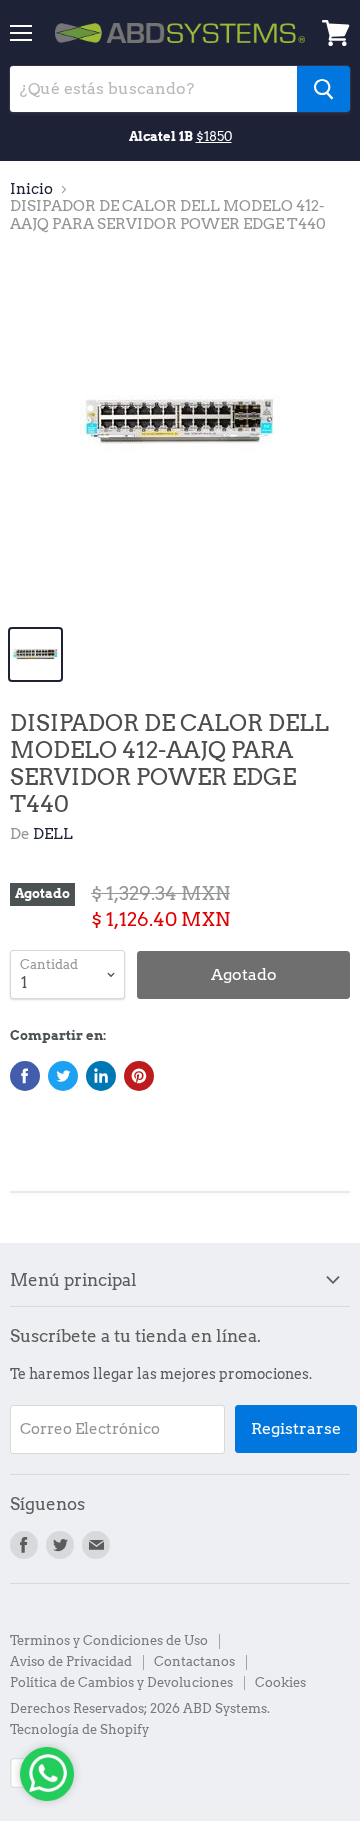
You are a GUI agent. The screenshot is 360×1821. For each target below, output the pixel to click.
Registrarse (296, 1428)
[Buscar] (323, 89)
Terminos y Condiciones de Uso (109, 1640)
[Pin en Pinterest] (139, 1076)
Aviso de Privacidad (71, 1661)
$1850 (214, 136)
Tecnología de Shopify (79, 1729)
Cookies (280, 1682)
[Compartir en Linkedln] (101, 1076)
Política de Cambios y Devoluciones (121, 1682)
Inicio (31, 189)
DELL (53, 834)
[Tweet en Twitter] (63, 1076)
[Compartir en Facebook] (25, 1076)
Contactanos (194, 1661)
